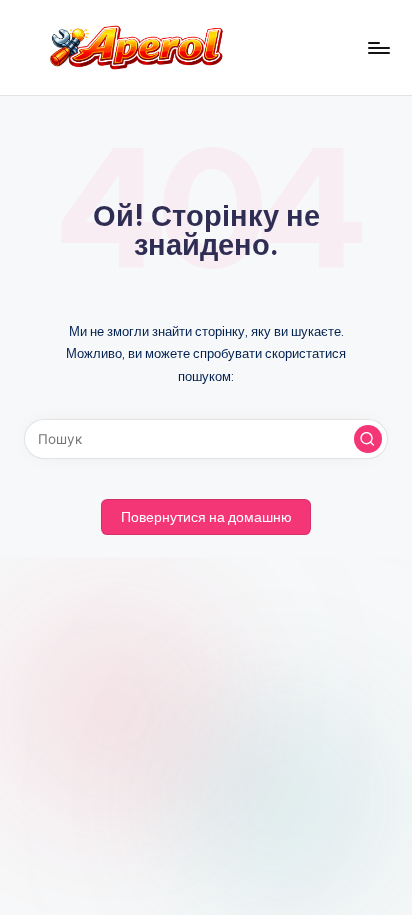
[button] (368, 439)
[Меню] (378, 47)
